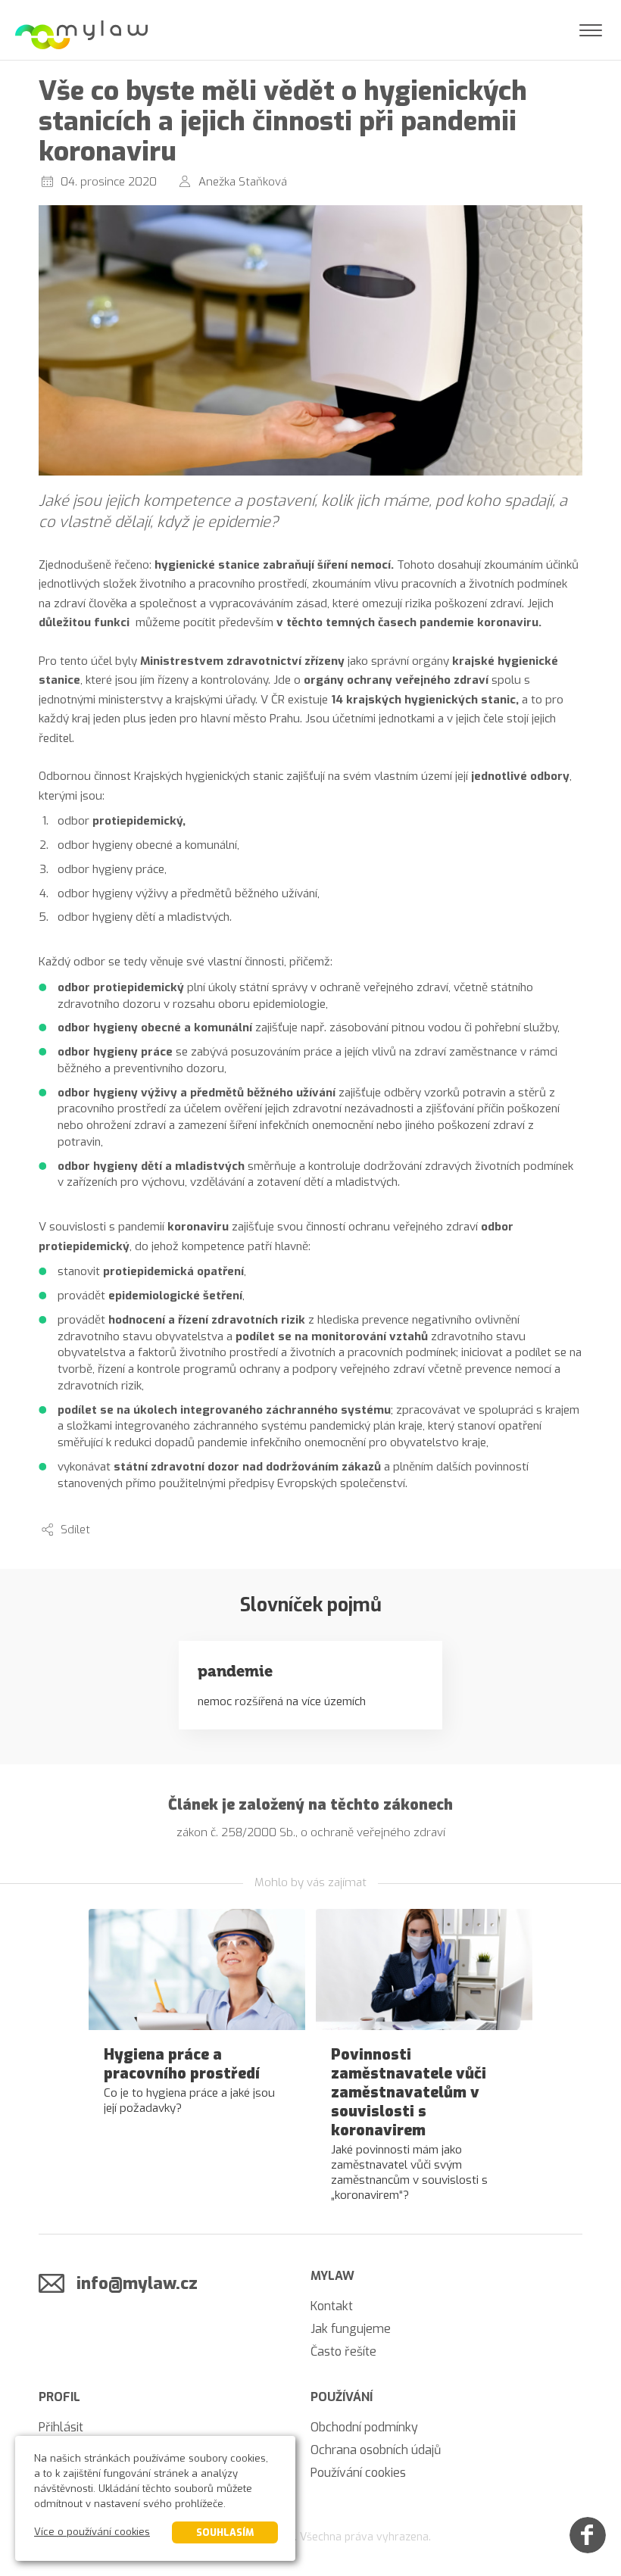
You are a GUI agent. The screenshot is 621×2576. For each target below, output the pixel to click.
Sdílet (75, 1530)
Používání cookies (358, 2473)
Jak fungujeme (351, 2329)
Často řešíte (343, 2351)
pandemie (235, 1671)
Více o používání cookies (92, 2532)
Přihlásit (61, 2427)
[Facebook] (588, 2535)
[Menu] (591, 30)
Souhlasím (225, 2532)
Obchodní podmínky (364, 2427)
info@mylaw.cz (137, 2283)
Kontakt (332, 2306)
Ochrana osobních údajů (376, 2450)
